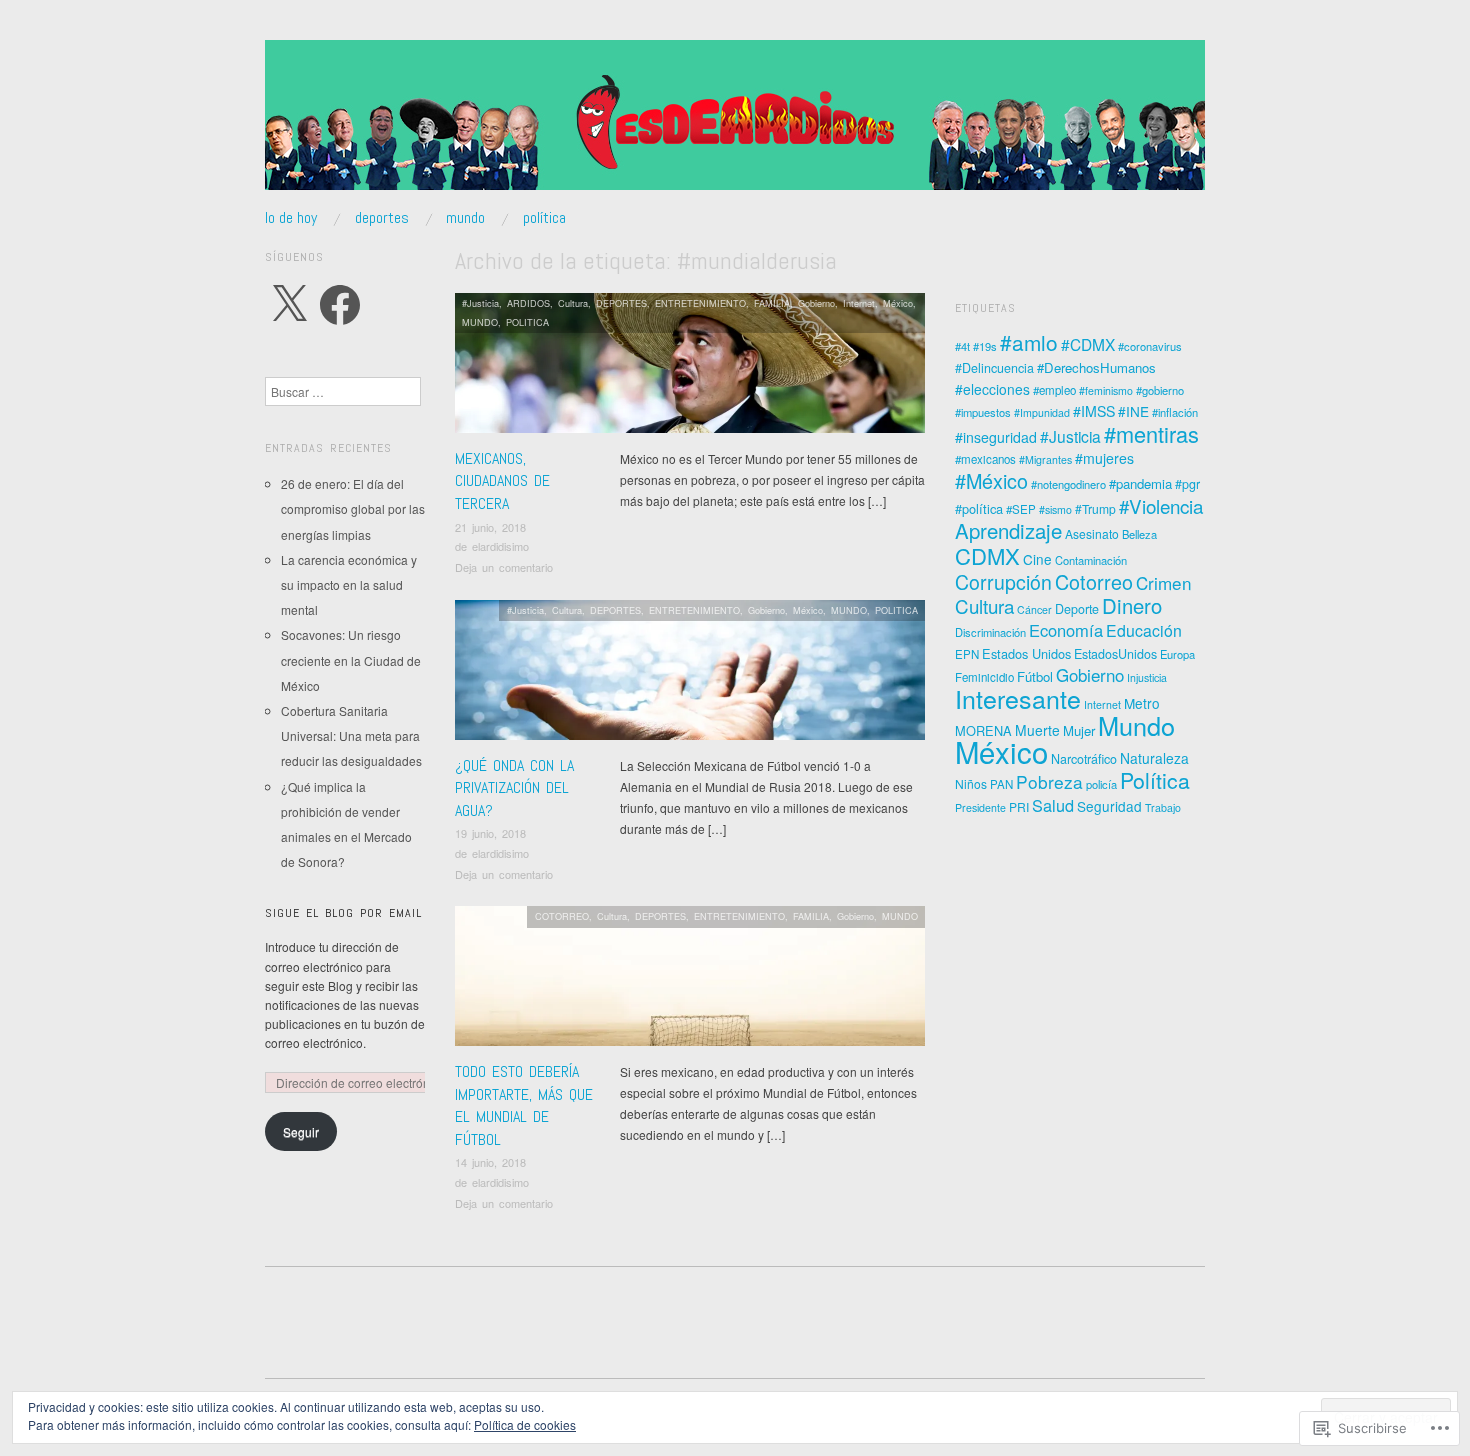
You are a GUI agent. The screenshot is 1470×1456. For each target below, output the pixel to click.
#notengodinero (1068, 484)
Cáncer (1034, 609)
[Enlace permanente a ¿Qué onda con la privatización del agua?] (690, 674)
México (898, 303)
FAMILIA (772, 303)
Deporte (1077, 609)
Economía (1066, 630)
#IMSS (1094, 411)
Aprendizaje (1008, 530)
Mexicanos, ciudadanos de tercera (502, 481)
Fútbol (1035, 676)
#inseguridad (996, 437)
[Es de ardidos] (735, 122)
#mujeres (1104, 458)
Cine (1037, 559)
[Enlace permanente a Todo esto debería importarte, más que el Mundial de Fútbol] (690, 981)
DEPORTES (382, 218)
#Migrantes (1045, 459)
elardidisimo (500, 546)
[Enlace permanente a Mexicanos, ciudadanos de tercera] (690, 368)
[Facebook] (340, 305)
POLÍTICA (544, 218)
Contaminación (1091, 560)
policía (1101, 784)
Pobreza (1049, 781)
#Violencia (1161, 505)
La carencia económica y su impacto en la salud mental (349, 584)
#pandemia (1140, 483)
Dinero (1132, 605)
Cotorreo (1094, 581)
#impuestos (983, 412)
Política (1155, 780)
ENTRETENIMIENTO (700, 303)
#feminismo (1106, 390)
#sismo (1055, 509)
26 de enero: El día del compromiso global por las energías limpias (353, 508)
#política (979, 508)
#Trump (1095, 508)
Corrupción (1003, 582)
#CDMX (1088, 344)
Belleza (1139, 534)
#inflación (1175, 412)
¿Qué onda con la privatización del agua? (514, 788)
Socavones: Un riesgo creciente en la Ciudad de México (351, 659)
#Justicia (480, 303)
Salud (1053, 805)
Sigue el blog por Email (343, 913)
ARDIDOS (528, 303)
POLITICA (527, 322)
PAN (1001, 784)
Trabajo (1163, 807)
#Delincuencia (994, 368)
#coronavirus (1150, 346)
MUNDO (465, 218)
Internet (859, 303)
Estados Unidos (1026, 653)
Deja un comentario (504, 567)
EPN (967, 654)
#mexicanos (985, 459)
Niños (971, 783)
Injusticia (1147, 677)
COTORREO (562, 916)
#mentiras (1151, 433)
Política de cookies (525, 1424)
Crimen (1164, 582)
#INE (1133, 411)
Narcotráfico (1084, 759)
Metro (1142, 703)
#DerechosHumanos (1096, 367)
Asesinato (1092, 533)
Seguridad (1109, 806)
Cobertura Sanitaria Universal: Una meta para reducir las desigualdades (351, 735)
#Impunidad (1042, 412)
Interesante (1018, 698)
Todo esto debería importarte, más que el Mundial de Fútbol (524, 1105)
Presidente (980, 807)
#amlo (1029, 342)
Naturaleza (1154, 758)
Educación (1144, 630)
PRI (1019, 806)
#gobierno (1160, 390)
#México (991, 480)
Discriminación (990, 632)
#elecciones (992, 389)
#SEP (1021, 509)
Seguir (301, 1131)
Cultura (573, 303)
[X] (289, 305)
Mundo (1136, 725)
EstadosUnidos (1115, 654)
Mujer (1079, 730)
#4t (962, 346)
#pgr (1187, 484)
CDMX (987, 555)
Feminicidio (984, 677)
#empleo (1054, 390)
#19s (985, 346)
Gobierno (816, 303)
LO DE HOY (291, 218)
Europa (1177, 654)
